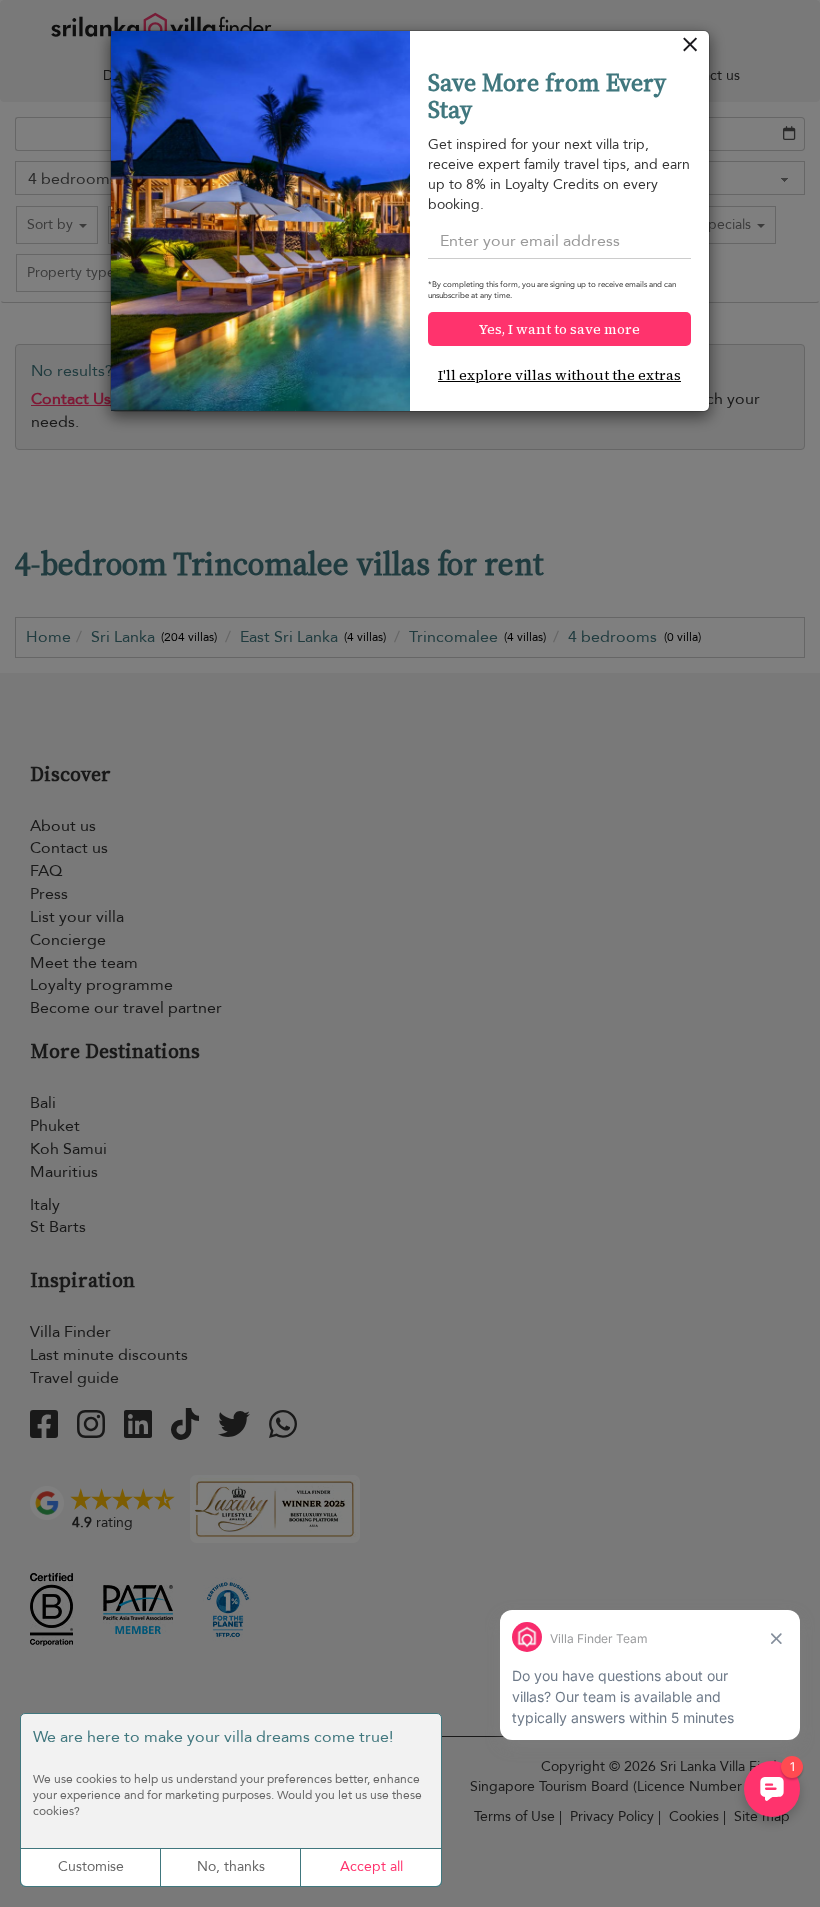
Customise (91, 1866)
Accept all (371, 1866)
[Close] (690, 49)
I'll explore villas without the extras (559, 375)
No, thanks (231, 1866)
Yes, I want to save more (559, 329)
